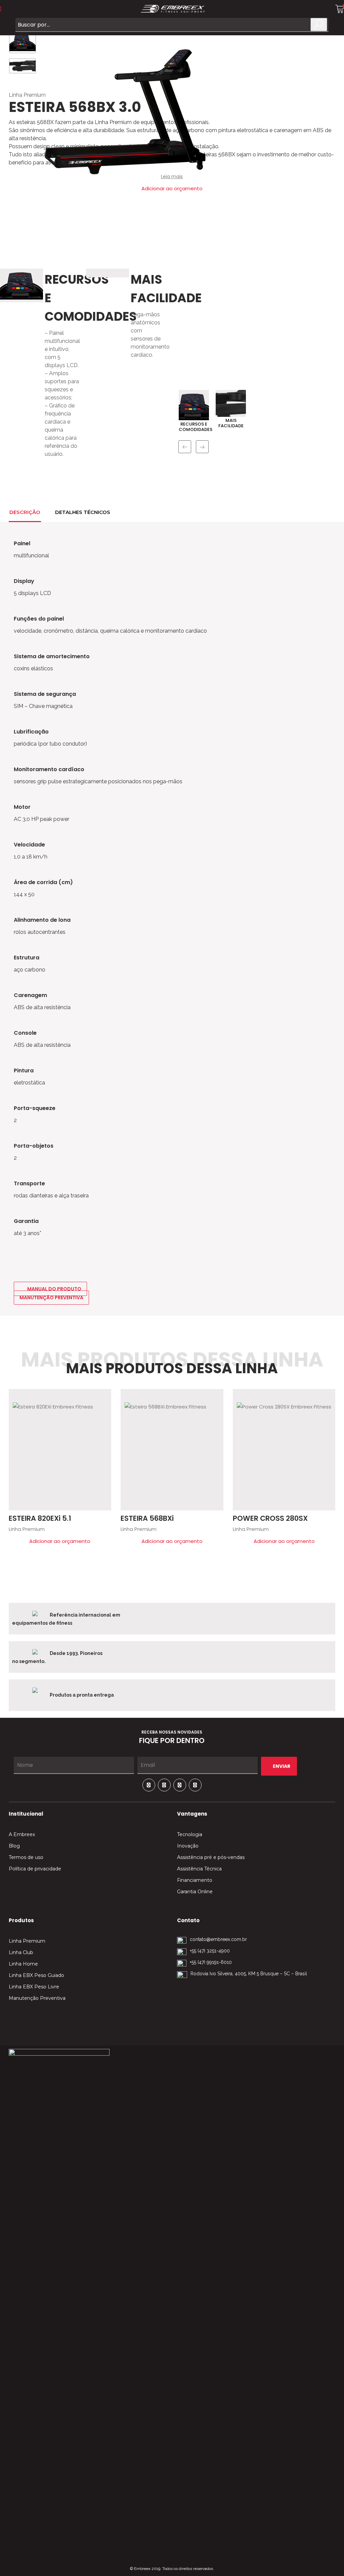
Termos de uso (26, 1857)
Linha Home (23, 1964)
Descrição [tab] (25, 512)
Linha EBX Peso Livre (34, 1987)
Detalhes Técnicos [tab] (83, 512)
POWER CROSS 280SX (270, 1518)
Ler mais (103, 1397)
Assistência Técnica (199, 1869)
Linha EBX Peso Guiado (36, 1975)
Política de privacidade (35, 1869)
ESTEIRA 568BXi (147, 1518)
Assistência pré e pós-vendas (211, 1857)
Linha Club (21, 1952)
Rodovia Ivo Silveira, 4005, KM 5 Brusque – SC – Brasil (249, 1974)
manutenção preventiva (51, 1298)
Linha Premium (27, 95)
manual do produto (54, 1289)
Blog (14, 1846)
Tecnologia (190, 1834)
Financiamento (195, 1880)
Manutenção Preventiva (37, 1998)
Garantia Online (195, 1892)
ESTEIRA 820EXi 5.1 (40, 1518)
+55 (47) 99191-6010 (211, 1962)
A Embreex (22, 1834)
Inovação (188, 1846)
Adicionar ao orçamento (60, 1541)
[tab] (125, 511)
